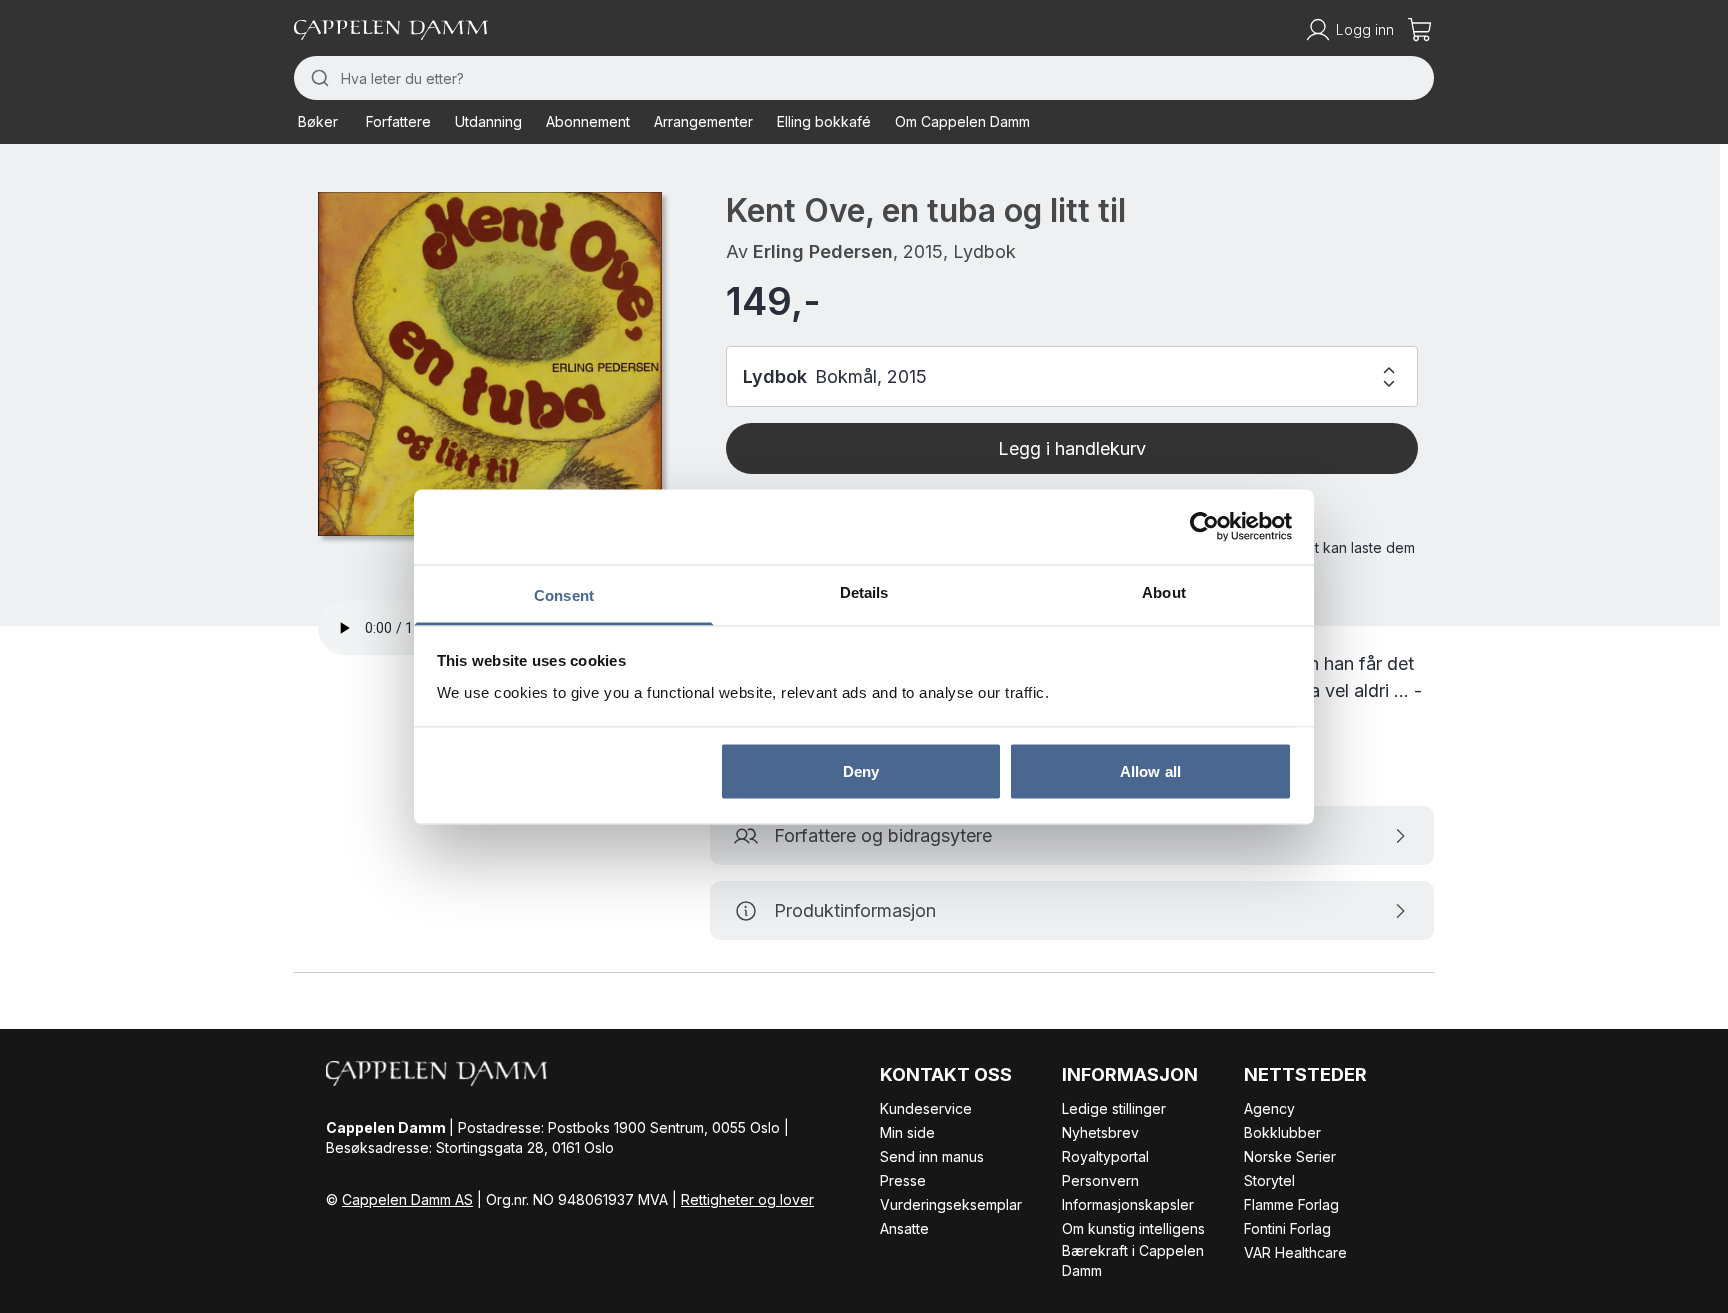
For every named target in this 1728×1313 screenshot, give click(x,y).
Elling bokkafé (824, 121)
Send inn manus (932, 1156)
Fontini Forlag (1287, 1228)
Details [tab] (864, 591)
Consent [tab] (564, 594)
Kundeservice (926, 1108)
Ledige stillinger (1114, 1108)
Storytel (1269, 1180)
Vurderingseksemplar (951, 1204)
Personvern (1100, 1180)
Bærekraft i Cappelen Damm (1133, 1260)
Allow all (1150, 771)
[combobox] (864, 78)
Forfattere (398, 121)
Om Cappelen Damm (962, 121)
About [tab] (1164, 591)
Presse (903, 1180)
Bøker (318, 121)
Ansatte (904, 1228)
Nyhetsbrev (1100, 1132)
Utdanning (488, 121)
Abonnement (588, 121)
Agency (1269, 1108)
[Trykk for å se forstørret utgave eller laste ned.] (490, 364)
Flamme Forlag (1291, 1204)
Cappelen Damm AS (407, 1199)
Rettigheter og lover (747, 1199)
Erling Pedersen (823, 251)
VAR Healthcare (1295, 1252)
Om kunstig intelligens (1133, 1228)
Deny (861, 771)
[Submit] (317, 78)
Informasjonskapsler (1128, 1204)
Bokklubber (1282, 1132)
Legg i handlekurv (1072, 448)
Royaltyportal (1105, 1156)
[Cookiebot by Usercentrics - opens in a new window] (1204, 527)
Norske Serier (1290, 1156)
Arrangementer (703, 121)
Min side (907, 1132)
